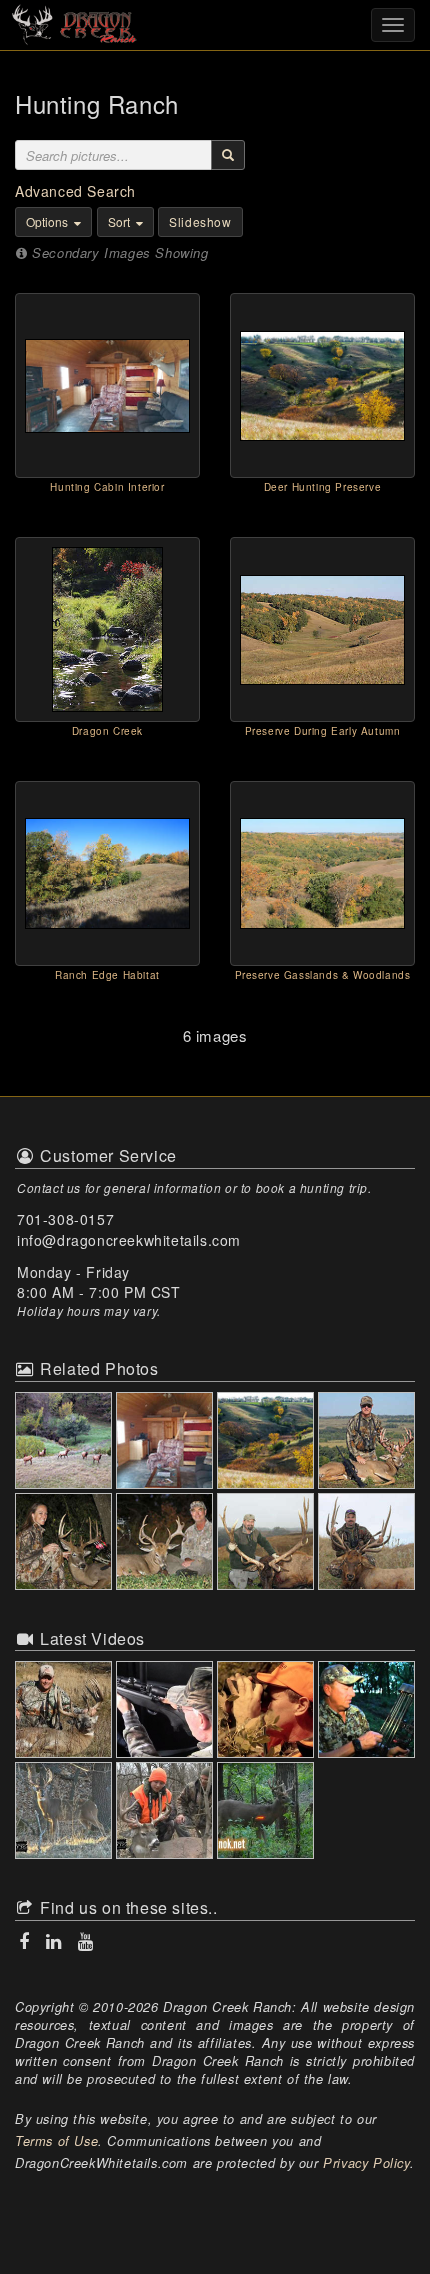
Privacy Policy (366, 2163)
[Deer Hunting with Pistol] (166, 1543)
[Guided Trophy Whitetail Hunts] (368, 1442)
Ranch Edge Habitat (107, 975)
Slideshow (200, 221)
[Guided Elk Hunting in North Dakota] (65, 1442)
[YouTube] (84, 1941)
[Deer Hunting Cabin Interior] (166, 1442)
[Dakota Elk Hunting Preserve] (267, 1543)
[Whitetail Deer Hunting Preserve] (267, 1442)
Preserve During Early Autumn (323, 731)
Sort (120, 221)
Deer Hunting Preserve (323, 487)
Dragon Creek (107, 731)
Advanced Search (75, 191)
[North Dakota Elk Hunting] (368, 1543)
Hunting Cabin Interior (107, 487)
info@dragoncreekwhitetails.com (129, 1240)
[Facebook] (26, 1941)
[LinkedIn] (56, 1941)
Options (48, 221)
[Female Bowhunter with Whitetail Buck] (65, 1543)
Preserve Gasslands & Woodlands (323, 975)
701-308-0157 (65, 1219)
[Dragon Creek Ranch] (215, 23)
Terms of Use (56, 2141)
